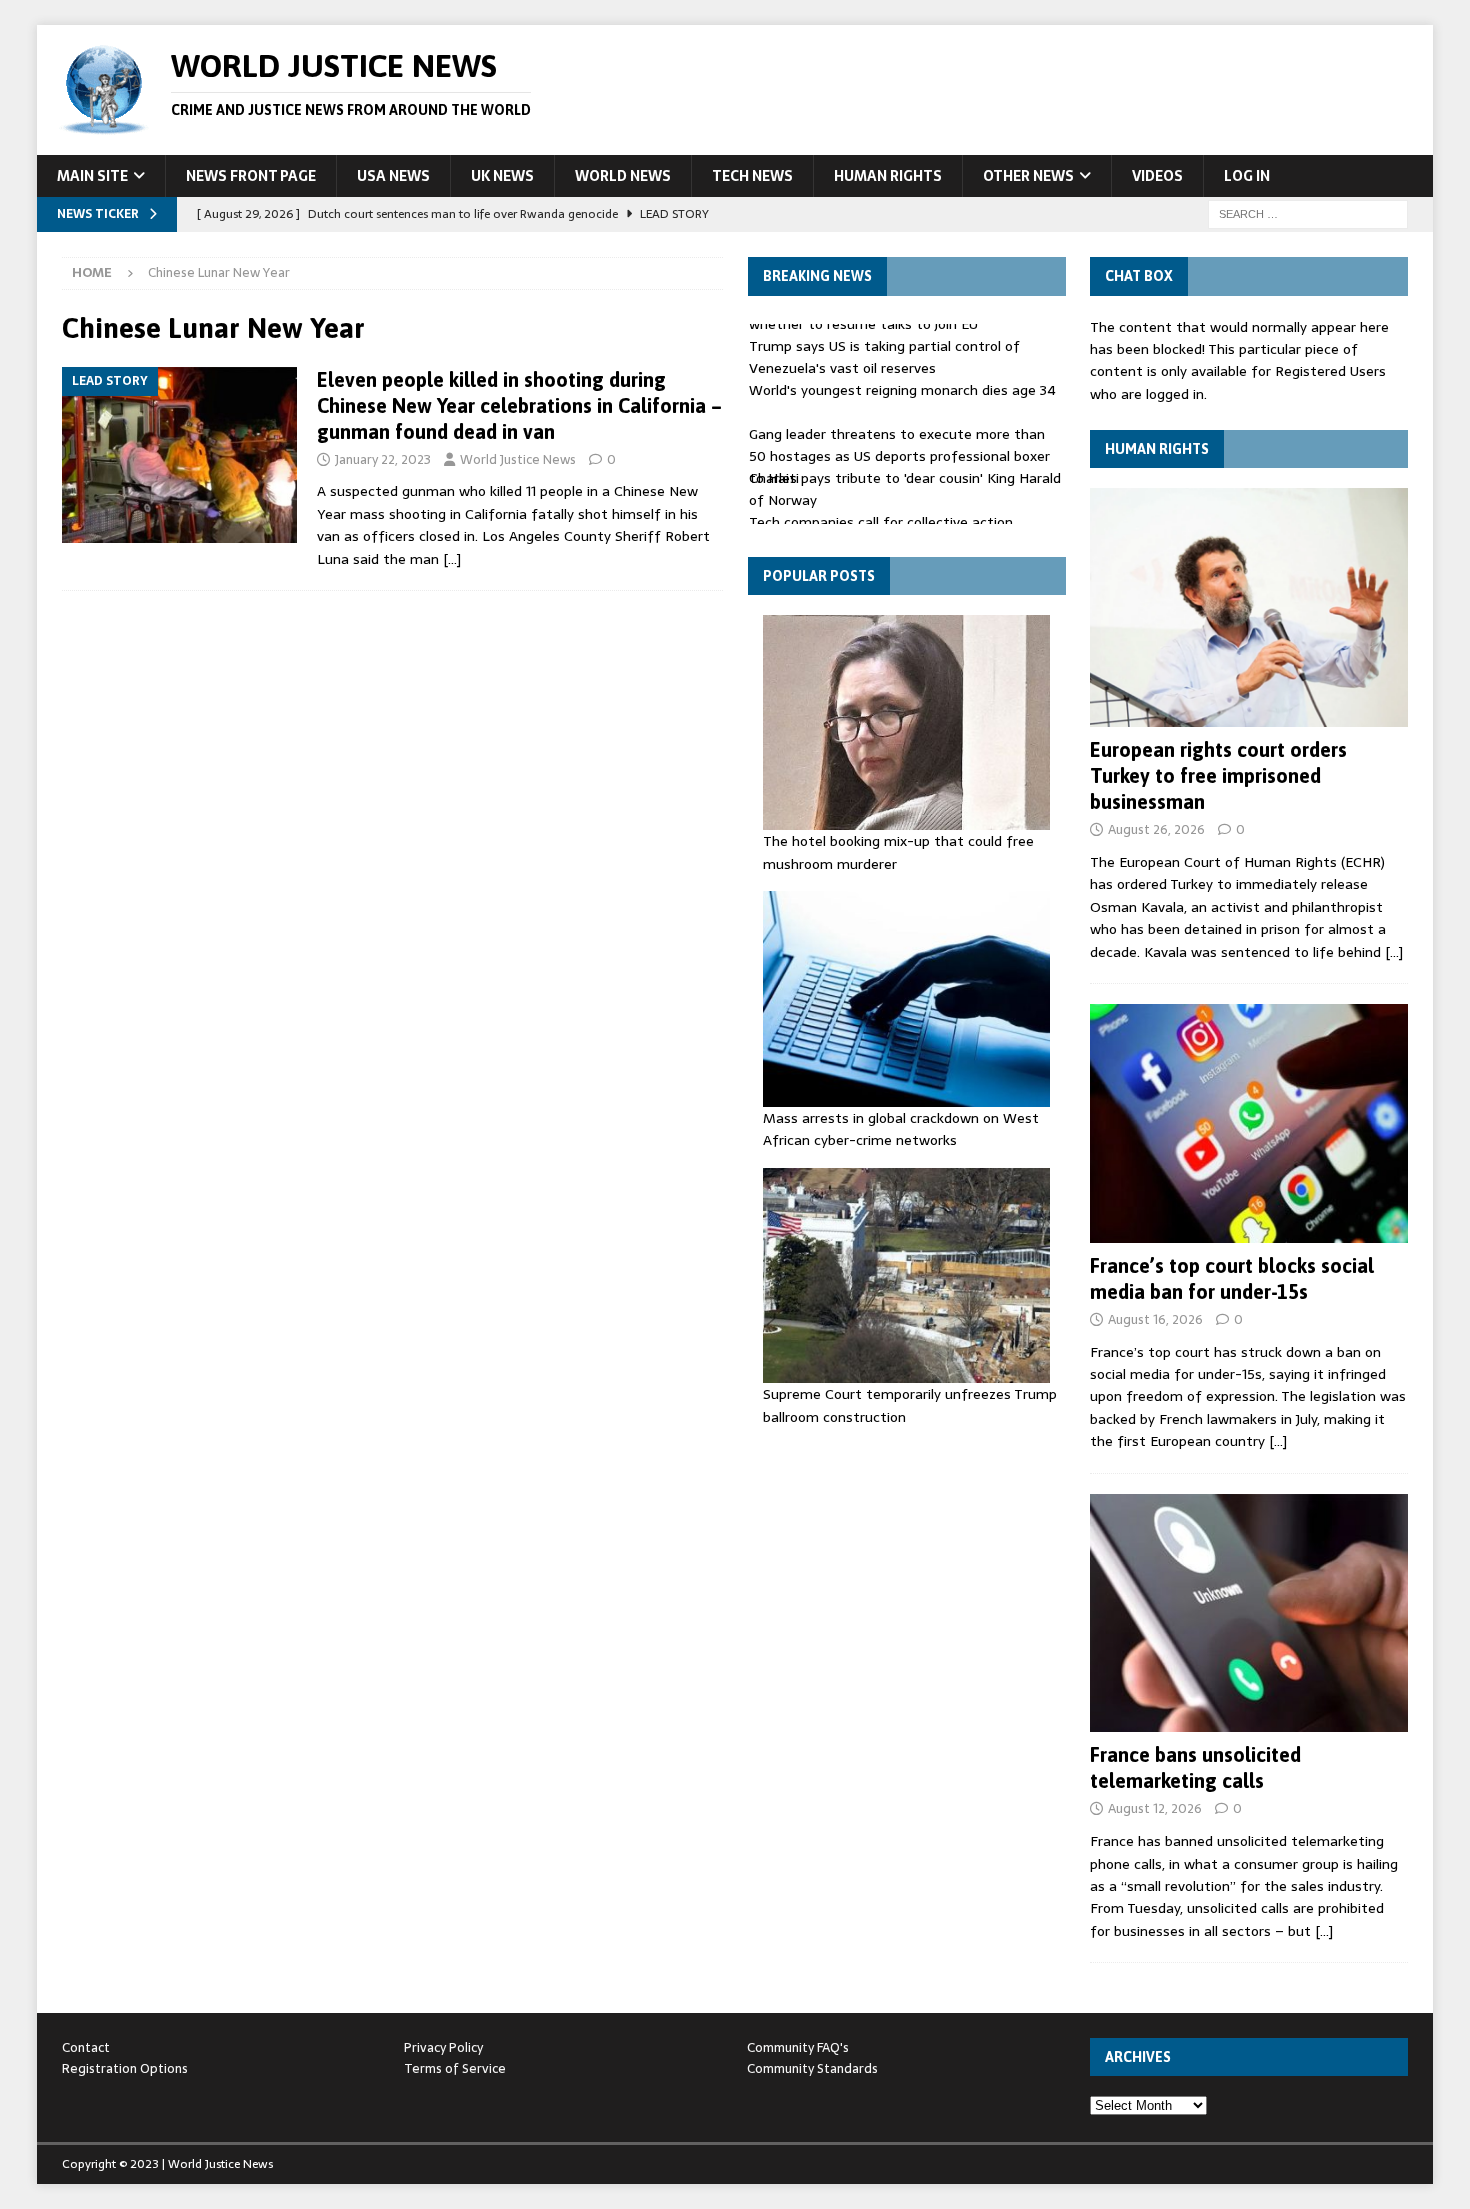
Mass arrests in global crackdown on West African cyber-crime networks (901, 1129)
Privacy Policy (443, 2047)
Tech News (752, 176)
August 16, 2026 (1155, 1319)
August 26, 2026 (1156, 829)
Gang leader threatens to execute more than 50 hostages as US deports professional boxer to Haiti (899, 447)
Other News (1028, 176)
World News (623, 176)
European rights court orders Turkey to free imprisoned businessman (1218, 775)
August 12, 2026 (1155, 1808)
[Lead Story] (179, 455)
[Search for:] (1308, 213)
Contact (86, 2047)
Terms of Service (455, 2068)
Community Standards (812, 2068)
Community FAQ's (798, 2047)
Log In (1247, 176)
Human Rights (888, 176)
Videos (1157, 176)
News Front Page (251, 176)
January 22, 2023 (383, 459)
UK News (502, 176)
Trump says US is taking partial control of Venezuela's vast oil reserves (884, 348)
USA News (393, 176)
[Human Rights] (1249, 607)
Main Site (92, 176)
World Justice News (518, 459)
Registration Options (125, 2068)
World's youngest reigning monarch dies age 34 (902, 381)
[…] (452, 559)
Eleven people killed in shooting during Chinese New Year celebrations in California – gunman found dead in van (519, 405)
